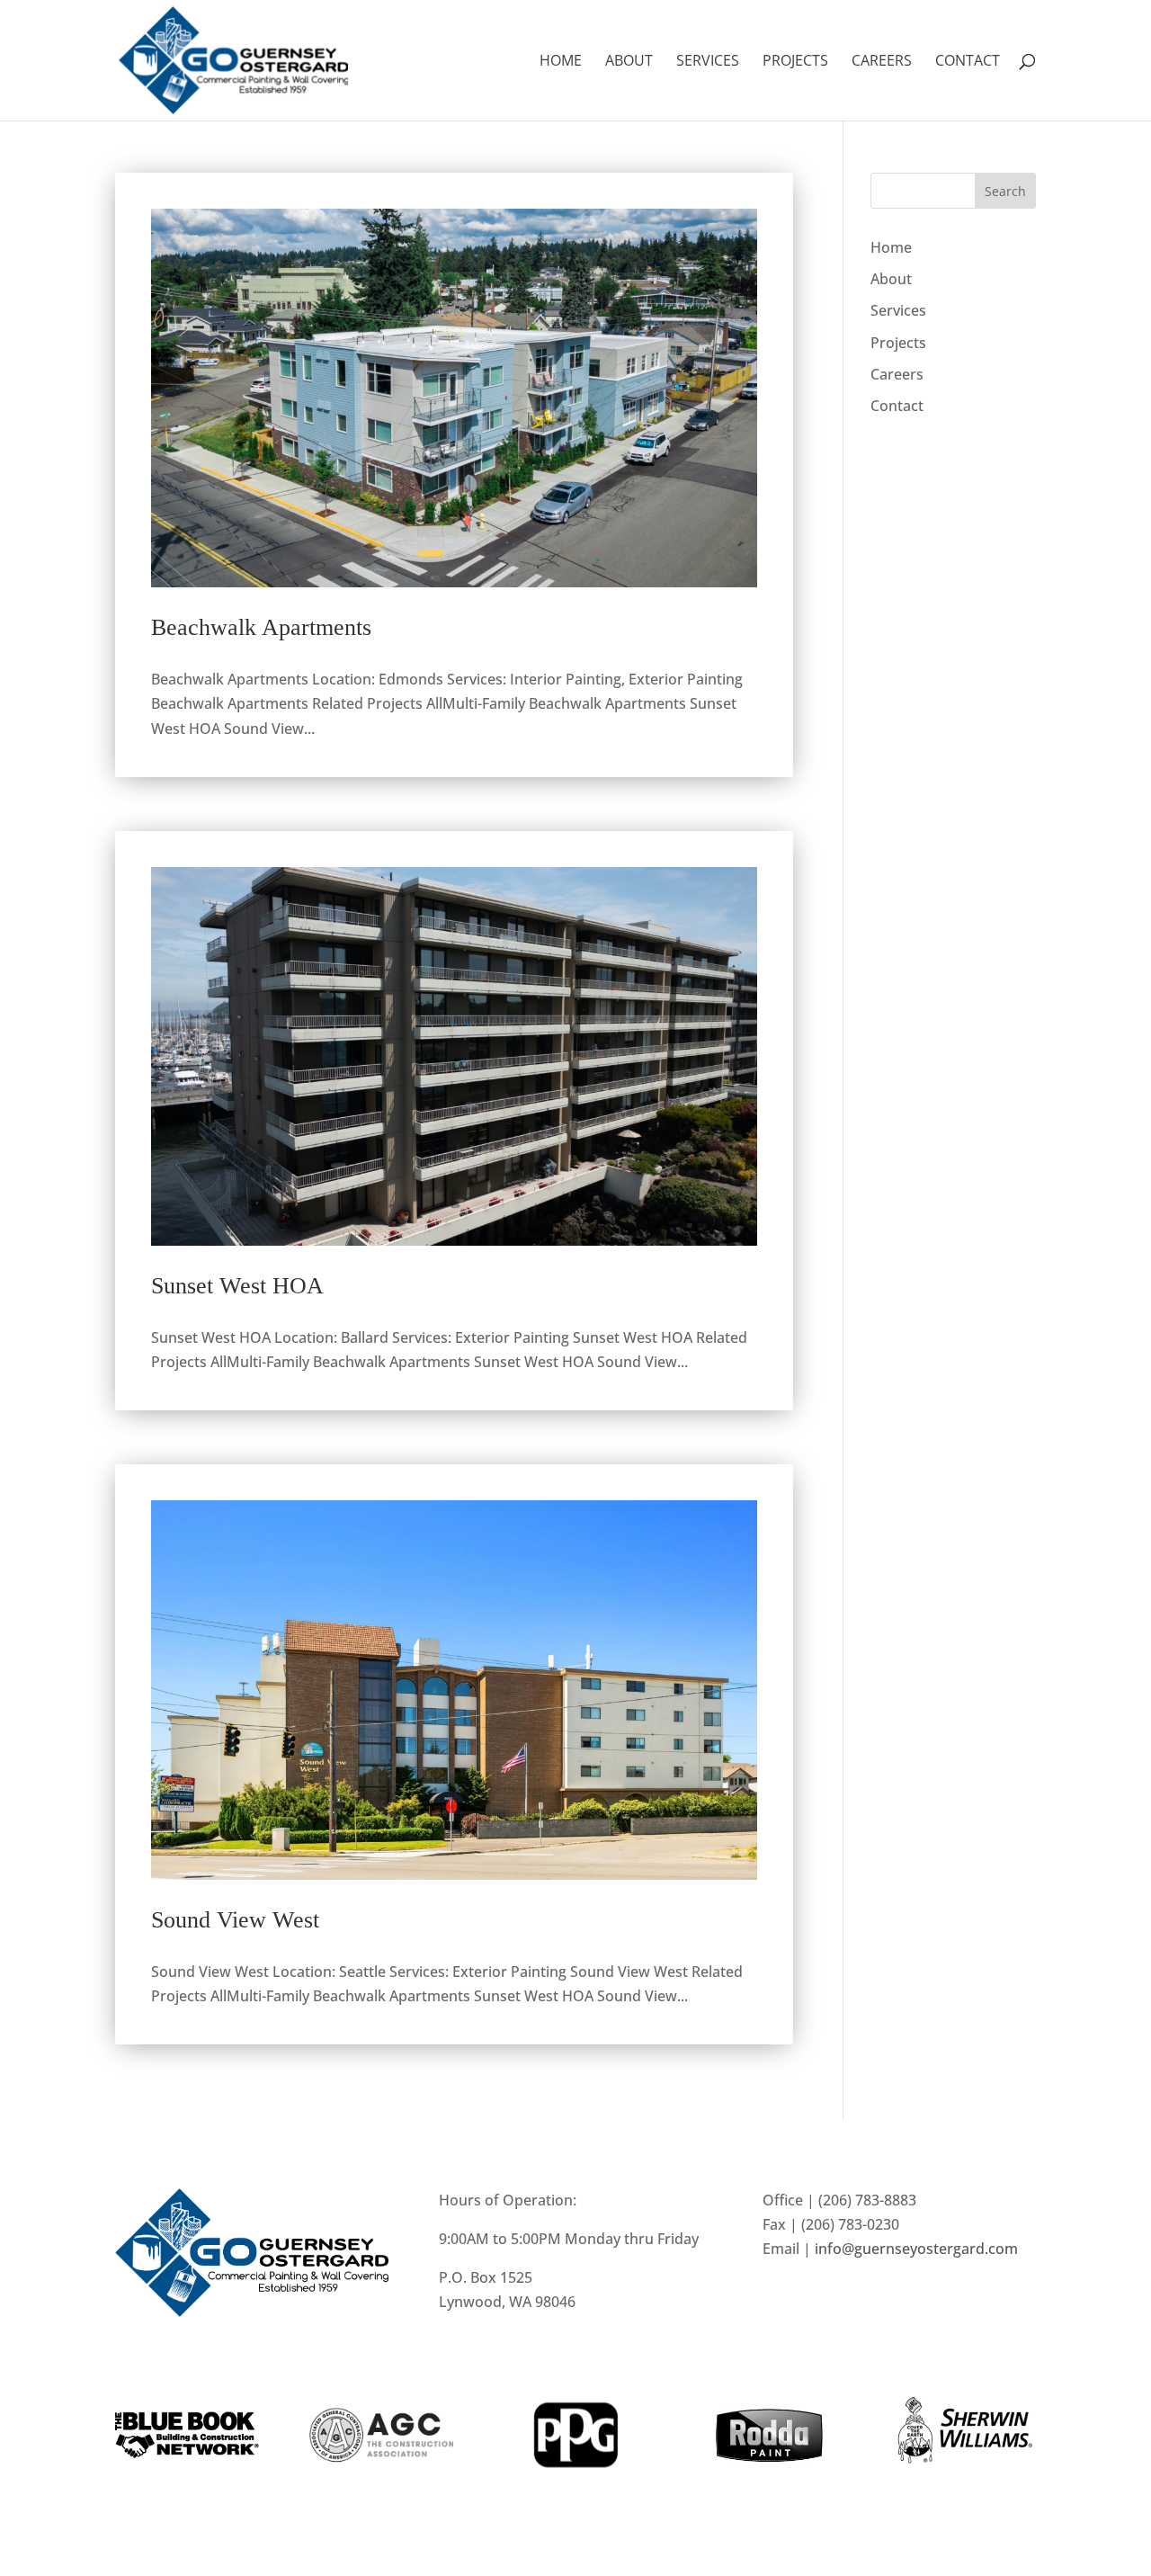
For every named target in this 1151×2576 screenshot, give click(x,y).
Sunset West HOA (237, 1286)
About (629, 62)
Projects (795, 62)
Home (561, 62)
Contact (968, 62)
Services (708, 62)
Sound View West (235, 1920)
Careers (882, 62)
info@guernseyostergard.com (916, 2249)
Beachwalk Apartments (261, 627)
